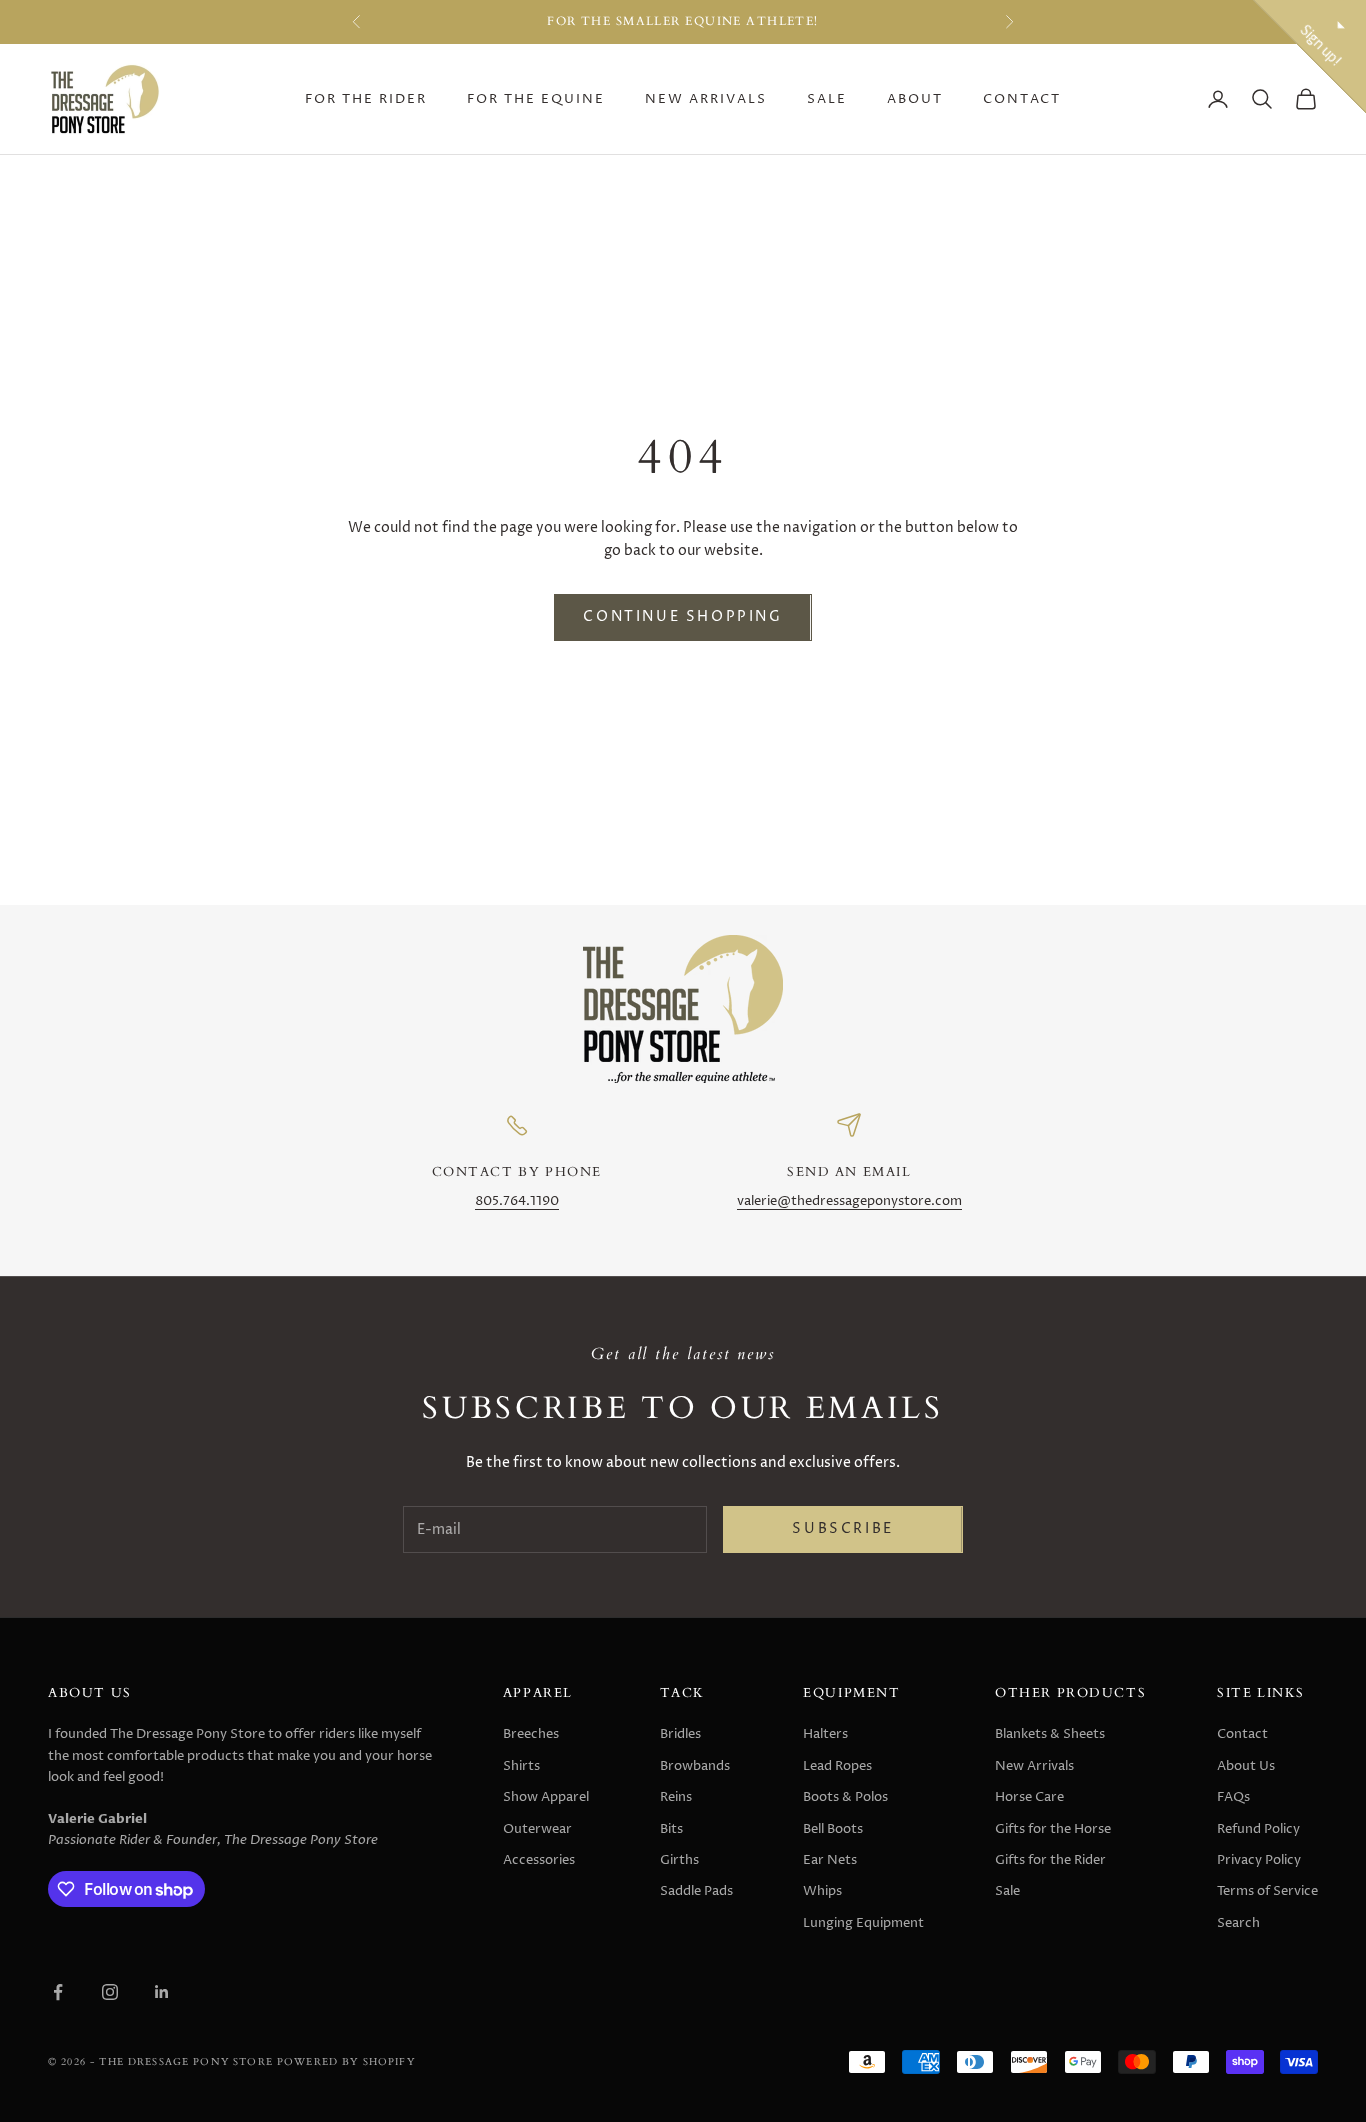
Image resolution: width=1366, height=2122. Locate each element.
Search (1238, 1923)
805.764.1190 (517, 1201)
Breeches (531, 1734)
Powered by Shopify (346, 2061)
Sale (827, 99)
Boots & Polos (845, 1797)
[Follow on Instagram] (110, 1992)
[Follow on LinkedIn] (162, 1992)
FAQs (1233, 1797)
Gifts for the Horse (1053, 1829)
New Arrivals (706, 99)
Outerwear (537, 1829)
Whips (822, 1891)
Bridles (680, 1734)
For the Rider (366, 99)
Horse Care (1029, 1797)
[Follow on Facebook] (58, 1992)
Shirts (521, 1766)
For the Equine (536, 99)
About (915, 99)
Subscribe (842, 1529)
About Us (1246, 1766)
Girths (679, 1860)
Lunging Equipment (863, 1923)
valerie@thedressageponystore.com (849, 1201)
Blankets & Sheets (1050, 1734)
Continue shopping (682, 617)
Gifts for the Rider (1050, 1860)
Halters (825, 1734)
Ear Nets (830, 1860)
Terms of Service (1267, 1891)
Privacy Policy (1259, 1860)
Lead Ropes (837, 1766)
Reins (676, 1797)
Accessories (539, 1860)
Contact (1022, 99)
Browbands (695, 1766)
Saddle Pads (696, 1891)
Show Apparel (546, 1797)
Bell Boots (833, 1829)
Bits (671, 1829)
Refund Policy (1258, 1829)
